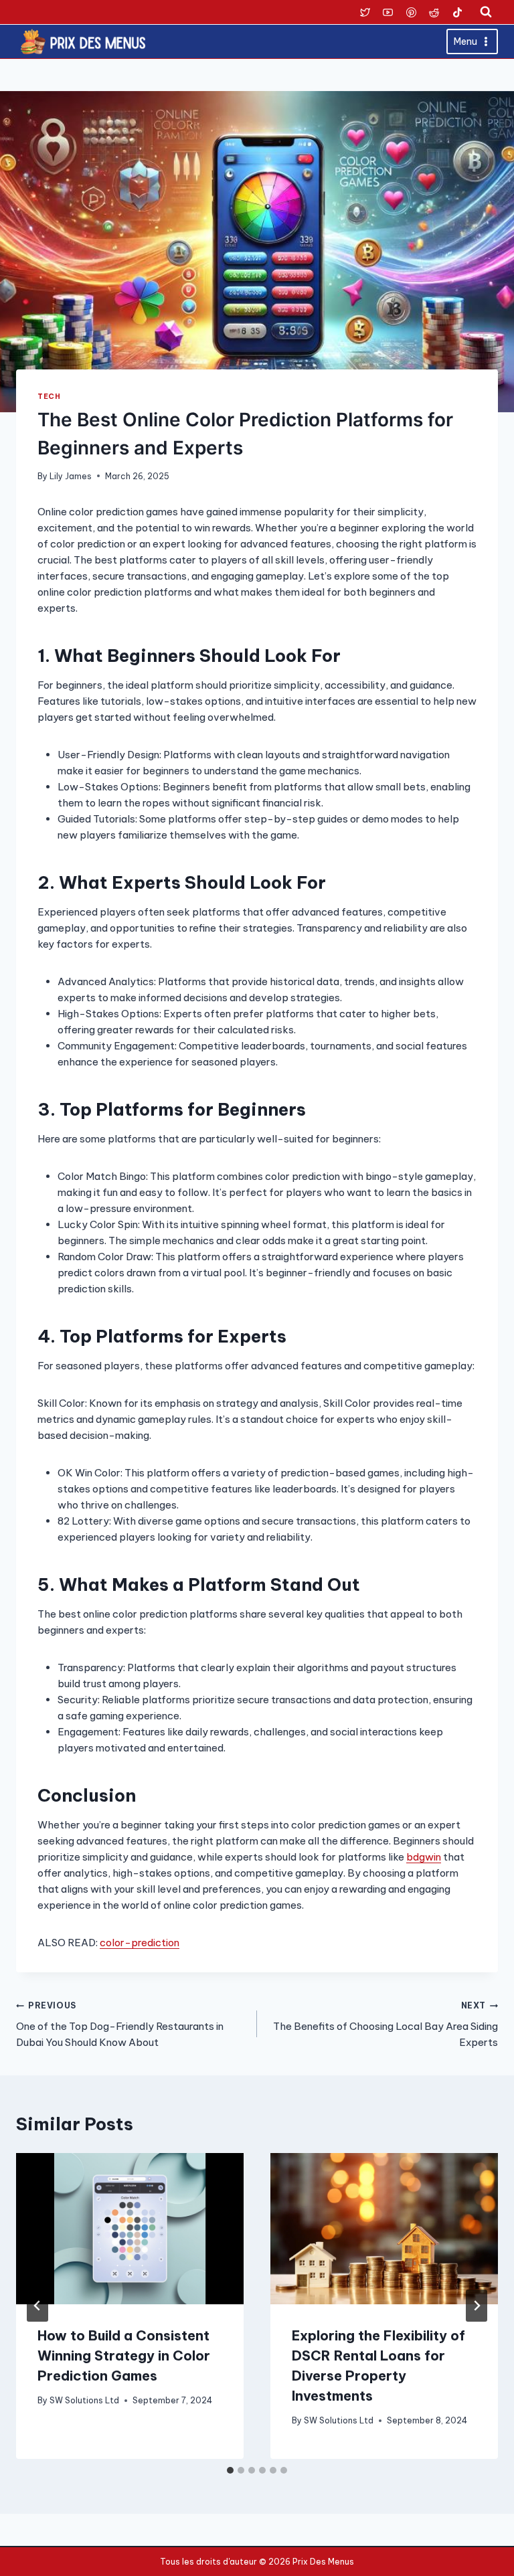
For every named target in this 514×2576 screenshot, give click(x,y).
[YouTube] (388, 12)
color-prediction (140, 1943)
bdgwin (424, 1857)
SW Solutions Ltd (84, 2400)
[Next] (477, 2306)
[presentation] (130, 2229)
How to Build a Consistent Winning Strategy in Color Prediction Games (124, 2355)
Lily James (71, 476)
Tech (49, 396)
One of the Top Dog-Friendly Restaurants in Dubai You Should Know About (120, 2025)
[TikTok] (457, 12)
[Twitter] (365, 12)
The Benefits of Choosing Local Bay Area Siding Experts (385, 2025)
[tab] (230, 2470)
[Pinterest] (411, 12)
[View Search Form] (486, 12)
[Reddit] (434, 12)
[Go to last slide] (37, 2306)
